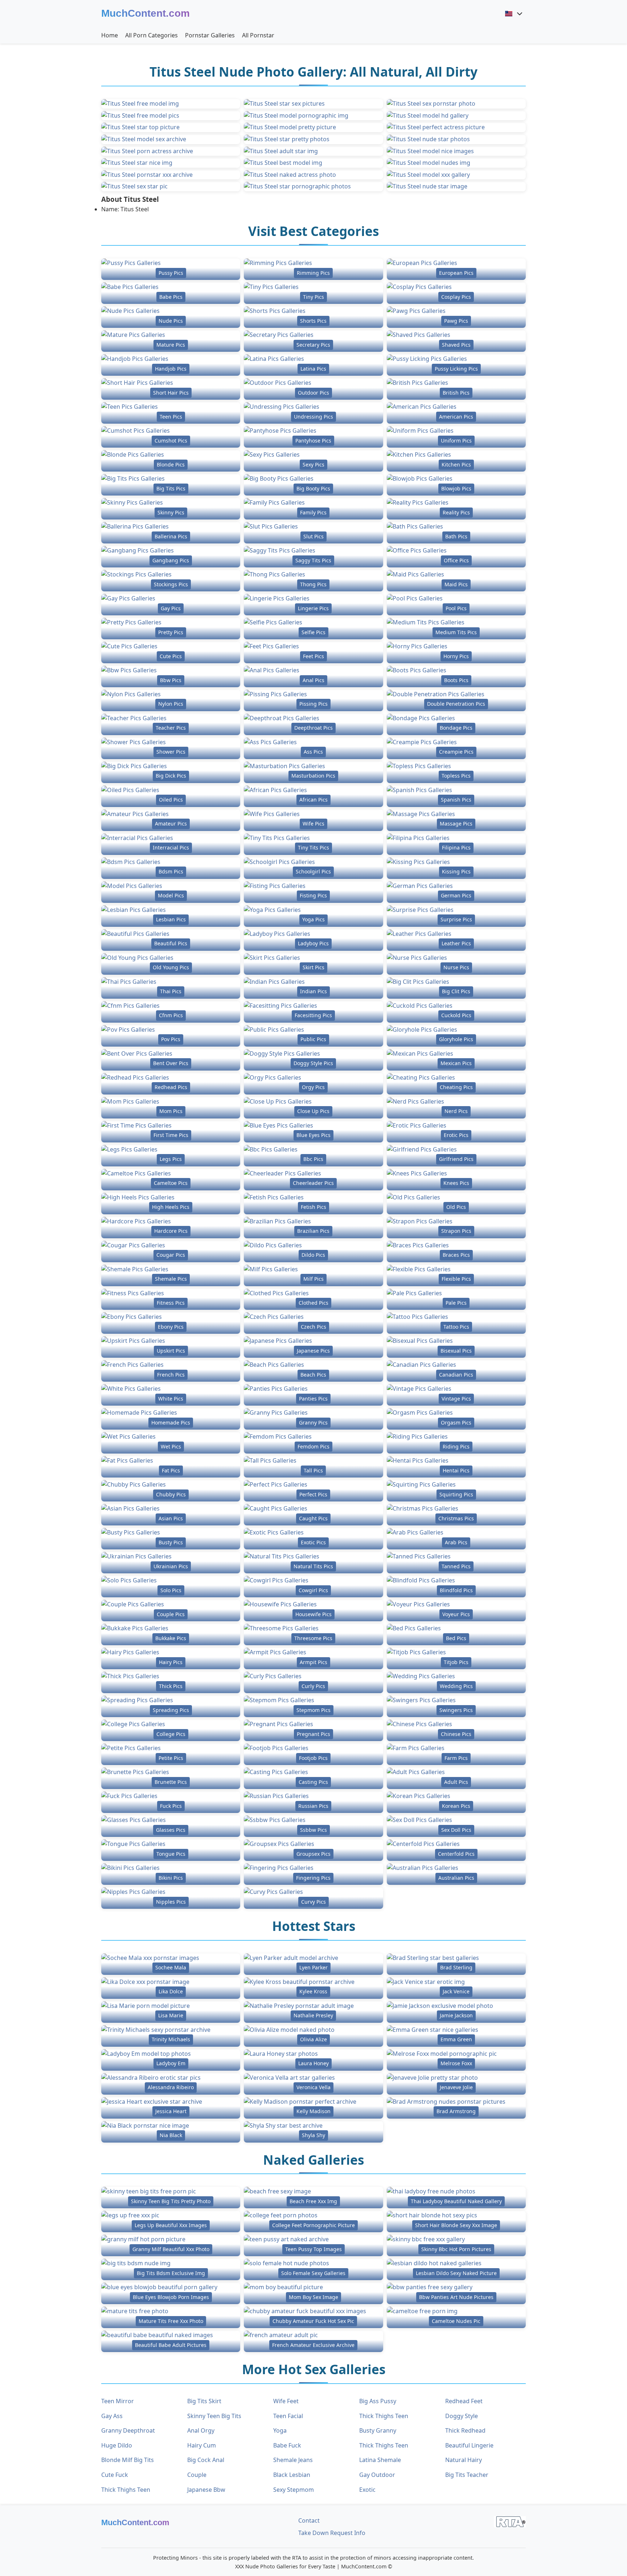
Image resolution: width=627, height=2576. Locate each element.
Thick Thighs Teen (384, 2416)
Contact (309, 2520)
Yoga (280, 2430)
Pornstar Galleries (210, 35)
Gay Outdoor (377, 2475)
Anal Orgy (201, 2430)
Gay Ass (112, 2416)
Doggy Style (462, 2416)
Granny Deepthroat (128, 2430)
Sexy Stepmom (294, 2490)
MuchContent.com (146, 13)
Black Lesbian (292, 2475)
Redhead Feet (464, 2401)
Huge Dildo (117, 2445)
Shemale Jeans (293, 2460)
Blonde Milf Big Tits (128, 2460)
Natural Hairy (464, 2460)
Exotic (367, 2490)
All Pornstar (258, 35)
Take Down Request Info (332, 2533)
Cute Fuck (115, 2475)
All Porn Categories (151, 35)
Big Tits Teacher (467, 2475)
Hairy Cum (202, 2445)
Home (110, 35)
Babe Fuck (287, 2445)
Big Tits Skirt (204, 2401)
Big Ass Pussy (378, 2401)
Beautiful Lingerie (469, 2445)
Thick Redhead (465, 2430)
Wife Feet (286, 2401)
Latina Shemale (380, 2460)
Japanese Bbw (206, 2490)
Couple (197, 2475)
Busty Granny (378, 2430)
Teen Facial (288, 2416)
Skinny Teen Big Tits (214, 2416)
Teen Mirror (118, 2401)
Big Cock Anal (206, 2460)
